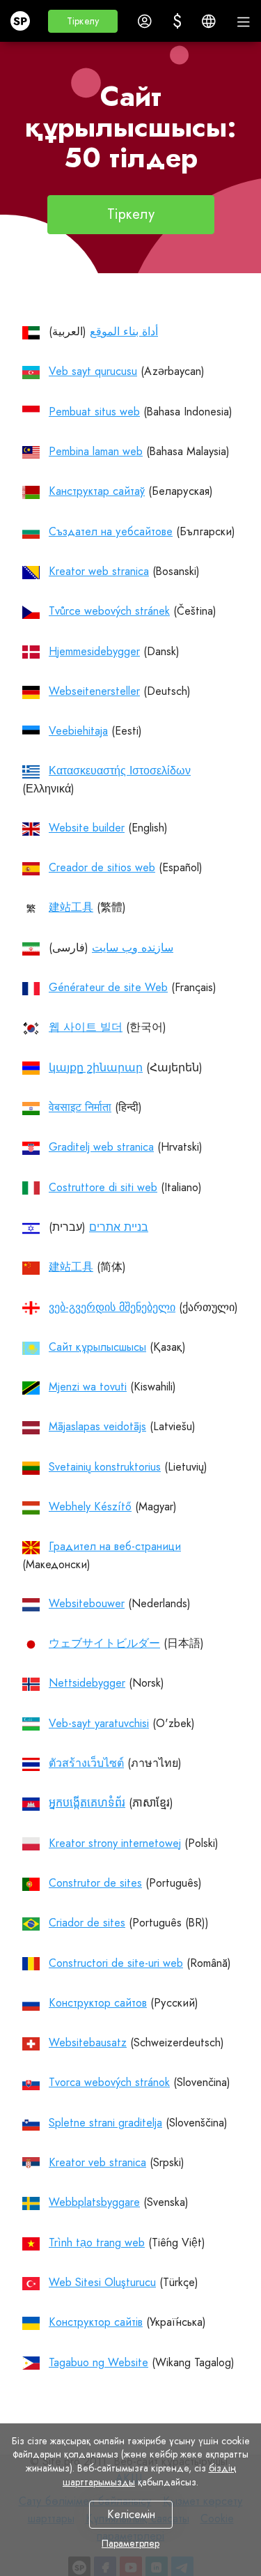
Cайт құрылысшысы (97, 1347)
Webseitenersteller (94, 691)
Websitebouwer (87, 1603)
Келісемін (130, 2514)
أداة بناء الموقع (124, 331)
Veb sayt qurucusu (93, 371)
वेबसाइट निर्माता (80, 1107)
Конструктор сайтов (98, 2003)
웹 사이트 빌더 (86, 1027)
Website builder (87, 828)
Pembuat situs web (94, 412)
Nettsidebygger (87, 1683)
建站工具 (71, 907)
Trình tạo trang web (97, 2242)
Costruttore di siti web (103, 1187)
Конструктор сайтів (96, 2322)
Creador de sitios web (102, 867)
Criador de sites (87, 1923)
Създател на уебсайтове (111, 531)
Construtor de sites (95, 1883)
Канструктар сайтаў (97, 491)
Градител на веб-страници (115, 1546)
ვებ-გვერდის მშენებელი (112, 1307)
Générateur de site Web (108, 987)
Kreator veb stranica (97, 2162)
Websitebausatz (88, 2042)
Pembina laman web (96, 451)
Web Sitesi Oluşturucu (102, 2282)
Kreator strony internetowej (115, 1843)
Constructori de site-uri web (116, 1963)
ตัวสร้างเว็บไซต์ (86, 1763)
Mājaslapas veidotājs (97, 1426)
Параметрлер (130, 2543)
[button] (83, 21)
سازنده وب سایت (133, 948)
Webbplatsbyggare (94, 2202)
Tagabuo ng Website (98, 2362)
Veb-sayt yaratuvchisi (99, 1723)
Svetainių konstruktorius (105, 1467)
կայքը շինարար (96, 1067)
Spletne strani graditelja (105, 2123)
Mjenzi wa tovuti (88, 1387)
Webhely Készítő (90, 1506)
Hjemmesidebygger (94, 651)
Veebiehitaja (78, 731)
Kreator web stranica (99, 571)
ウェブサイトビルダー (104, 1643)
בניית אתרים (119, 1227)
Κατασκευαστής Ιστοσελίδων (120, 770)
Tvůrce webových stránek (109, 611)
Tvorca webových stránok (109, 2082)
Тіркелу (131, 214)
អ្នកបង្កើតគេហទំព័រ (87, 1803)
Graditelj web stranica (101, 1147)
